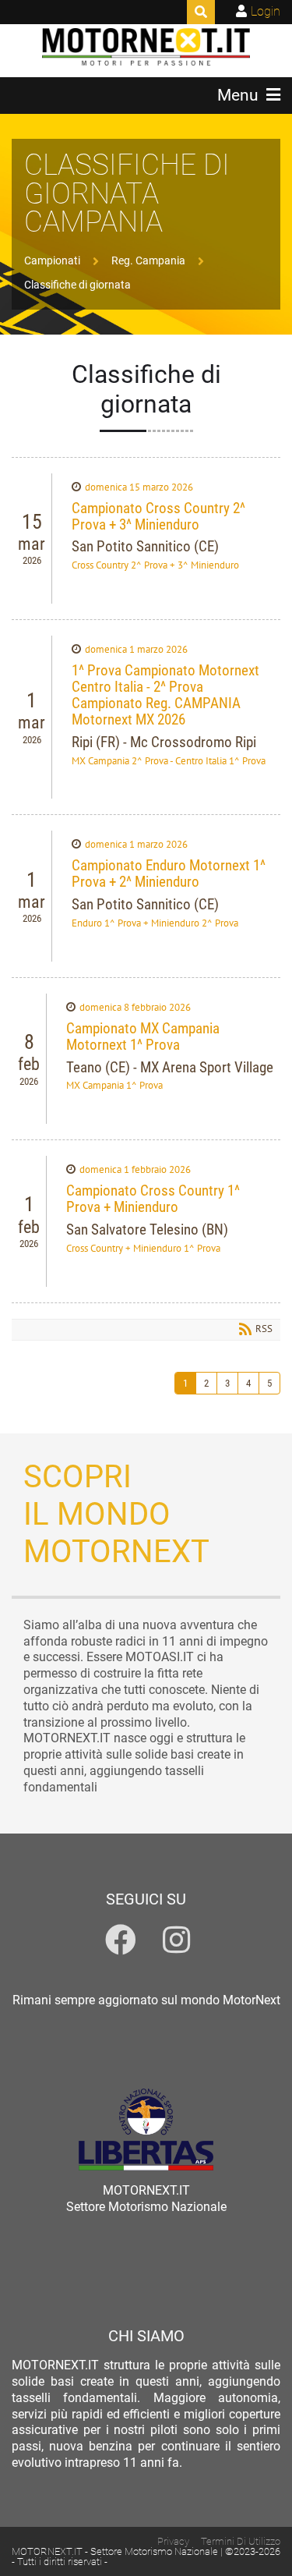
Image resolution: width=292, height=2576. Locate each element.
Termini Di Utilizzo (241, 2541)
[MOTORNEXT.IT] (146, 47)
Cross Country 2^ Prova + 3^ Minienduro (155, 565)
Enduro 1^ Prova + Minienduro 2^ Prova (155, 923)
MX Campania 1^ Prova (114, 1085)
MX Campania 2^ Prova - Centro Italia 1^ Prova (169, 761)
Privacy (173, 2541)
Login (266, 11)
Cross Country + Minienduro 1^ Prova (143, 1248)
